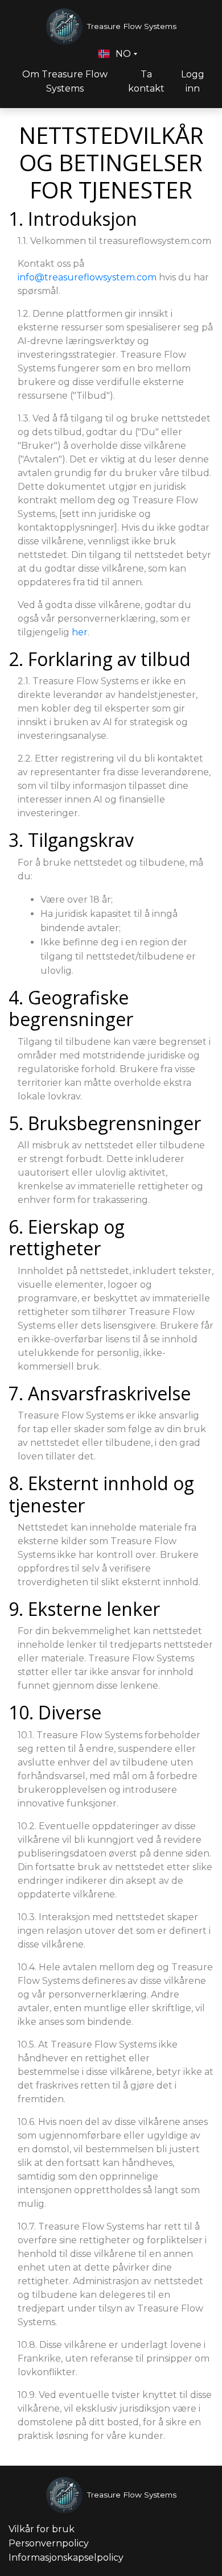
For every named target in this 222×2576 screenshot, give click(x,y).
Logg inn (193, 81)
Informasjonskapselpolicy (66, 2558)
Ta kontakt (146, 81)
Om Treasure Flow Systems (65, 81)
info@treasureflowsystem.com (87, 277)
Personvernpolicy (49, 2543)
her (80, 632)
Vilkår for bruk (42, 2529)
